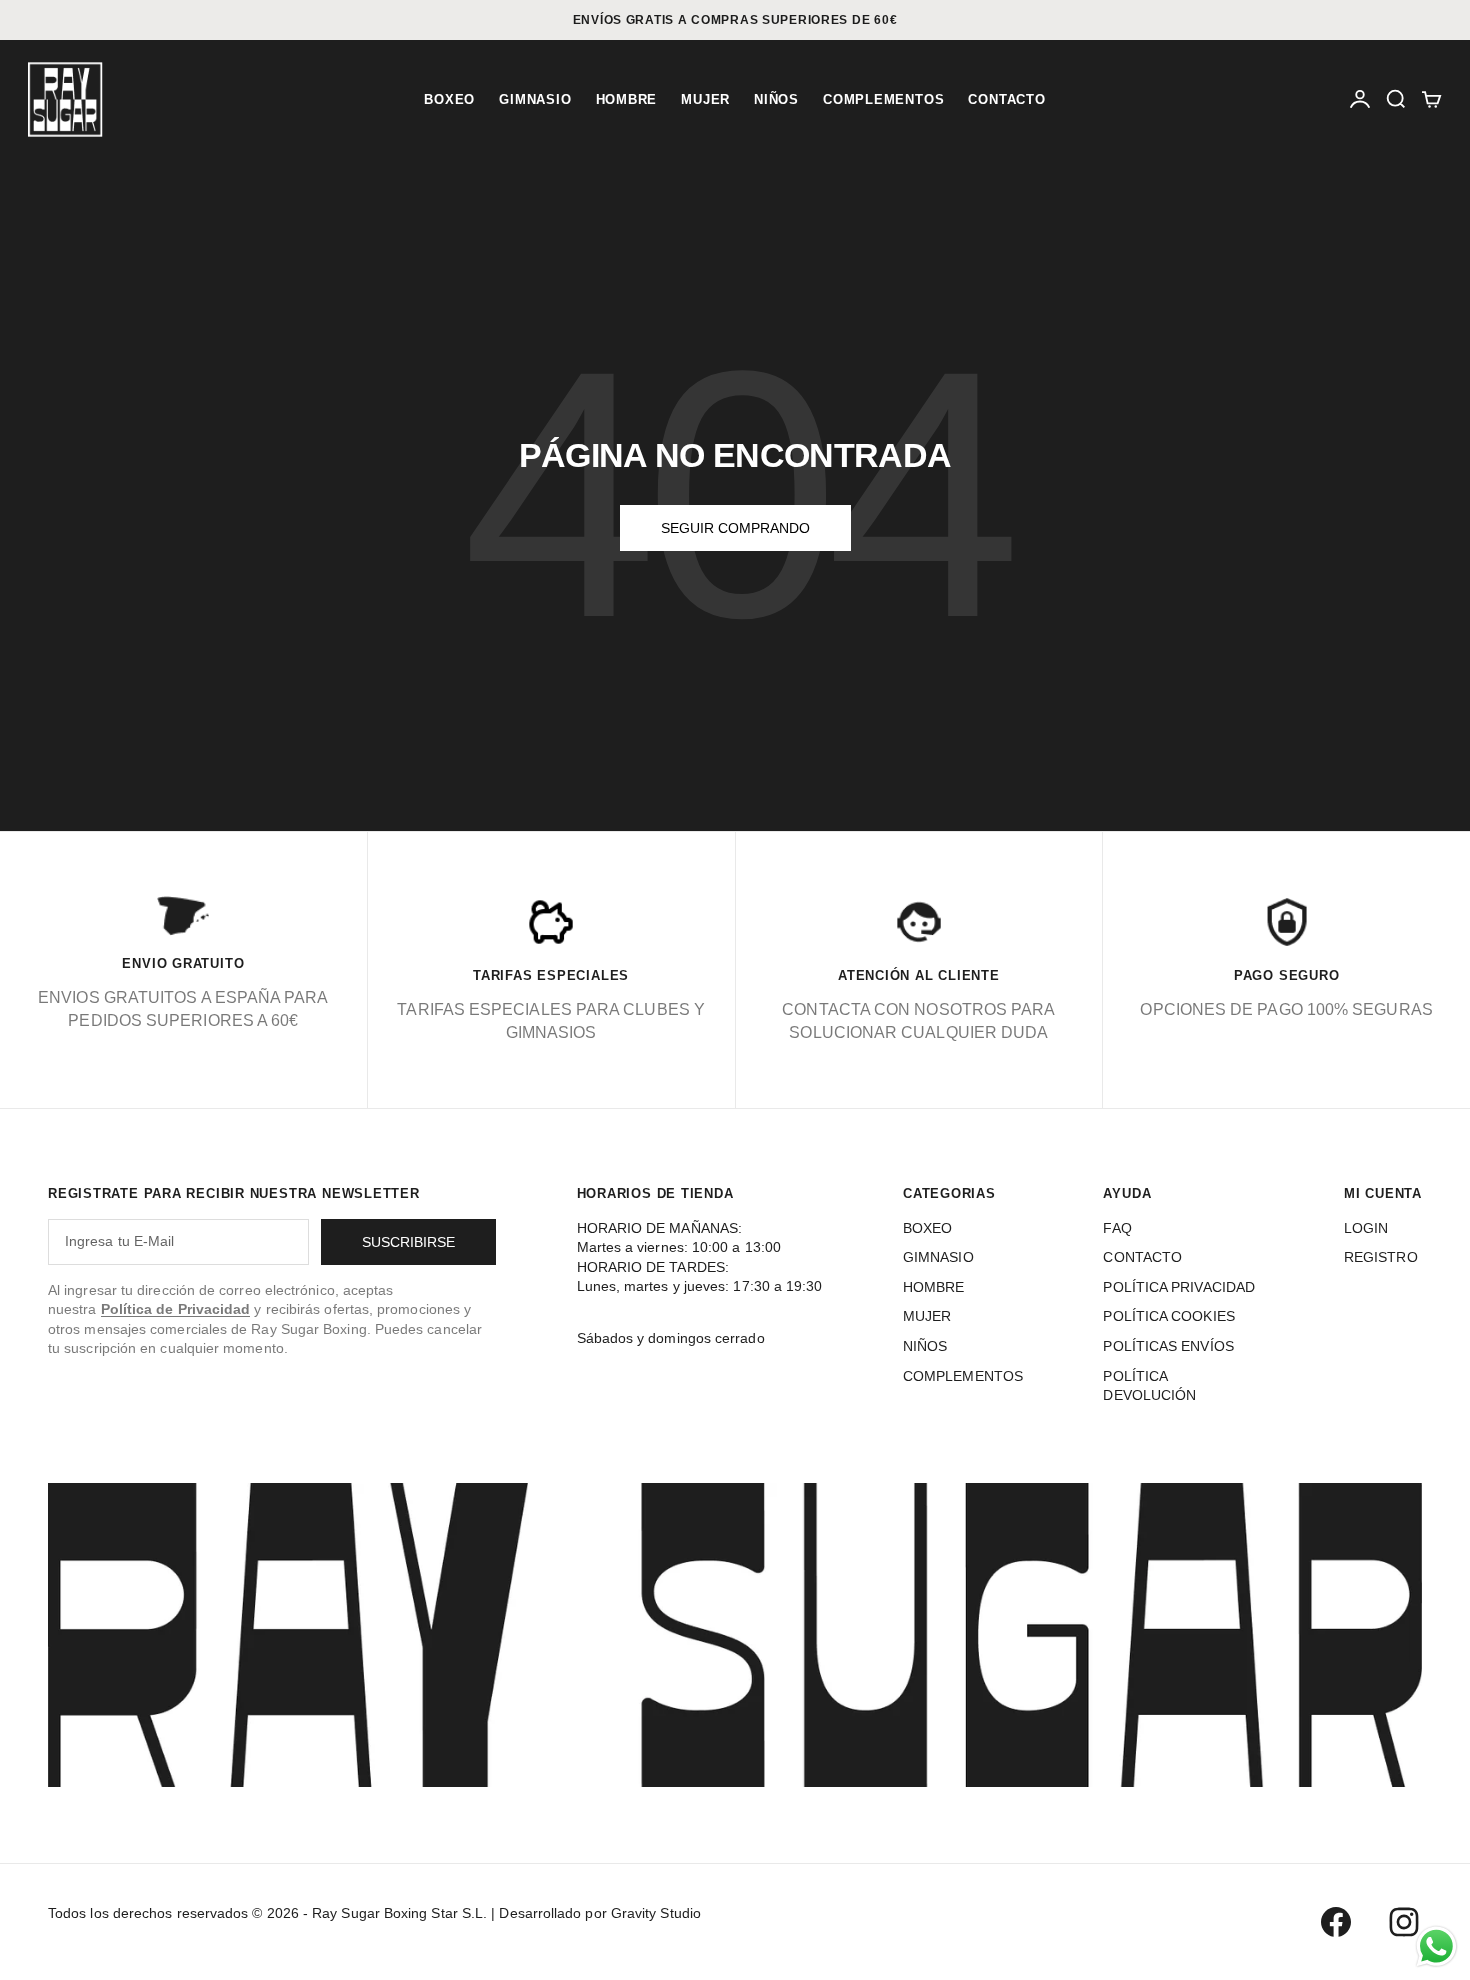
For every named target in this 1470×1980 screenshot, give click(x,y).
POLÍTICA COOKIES (1168, 1316)
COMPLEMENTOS (883, 99)
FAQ (1117, 1228)
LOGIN (1366, 1228)
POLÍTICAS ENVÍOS (1168, 1346)
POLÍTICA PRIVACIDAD (1179, 1287)
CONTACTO (1006, 99)
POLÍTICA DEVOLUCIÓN (1149, 1386)
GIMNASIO (535, 99)
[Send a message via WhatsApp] (1436, 1946)
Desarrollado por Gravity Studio (599, 1913)
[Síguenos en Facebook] (1336, 1922)
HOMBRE (627, 99)
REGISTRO (1381, 1257)
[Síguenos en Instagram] (1404, 1922)
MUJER (705, 99)
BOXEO (449, 99)
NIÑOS (776, 99)
